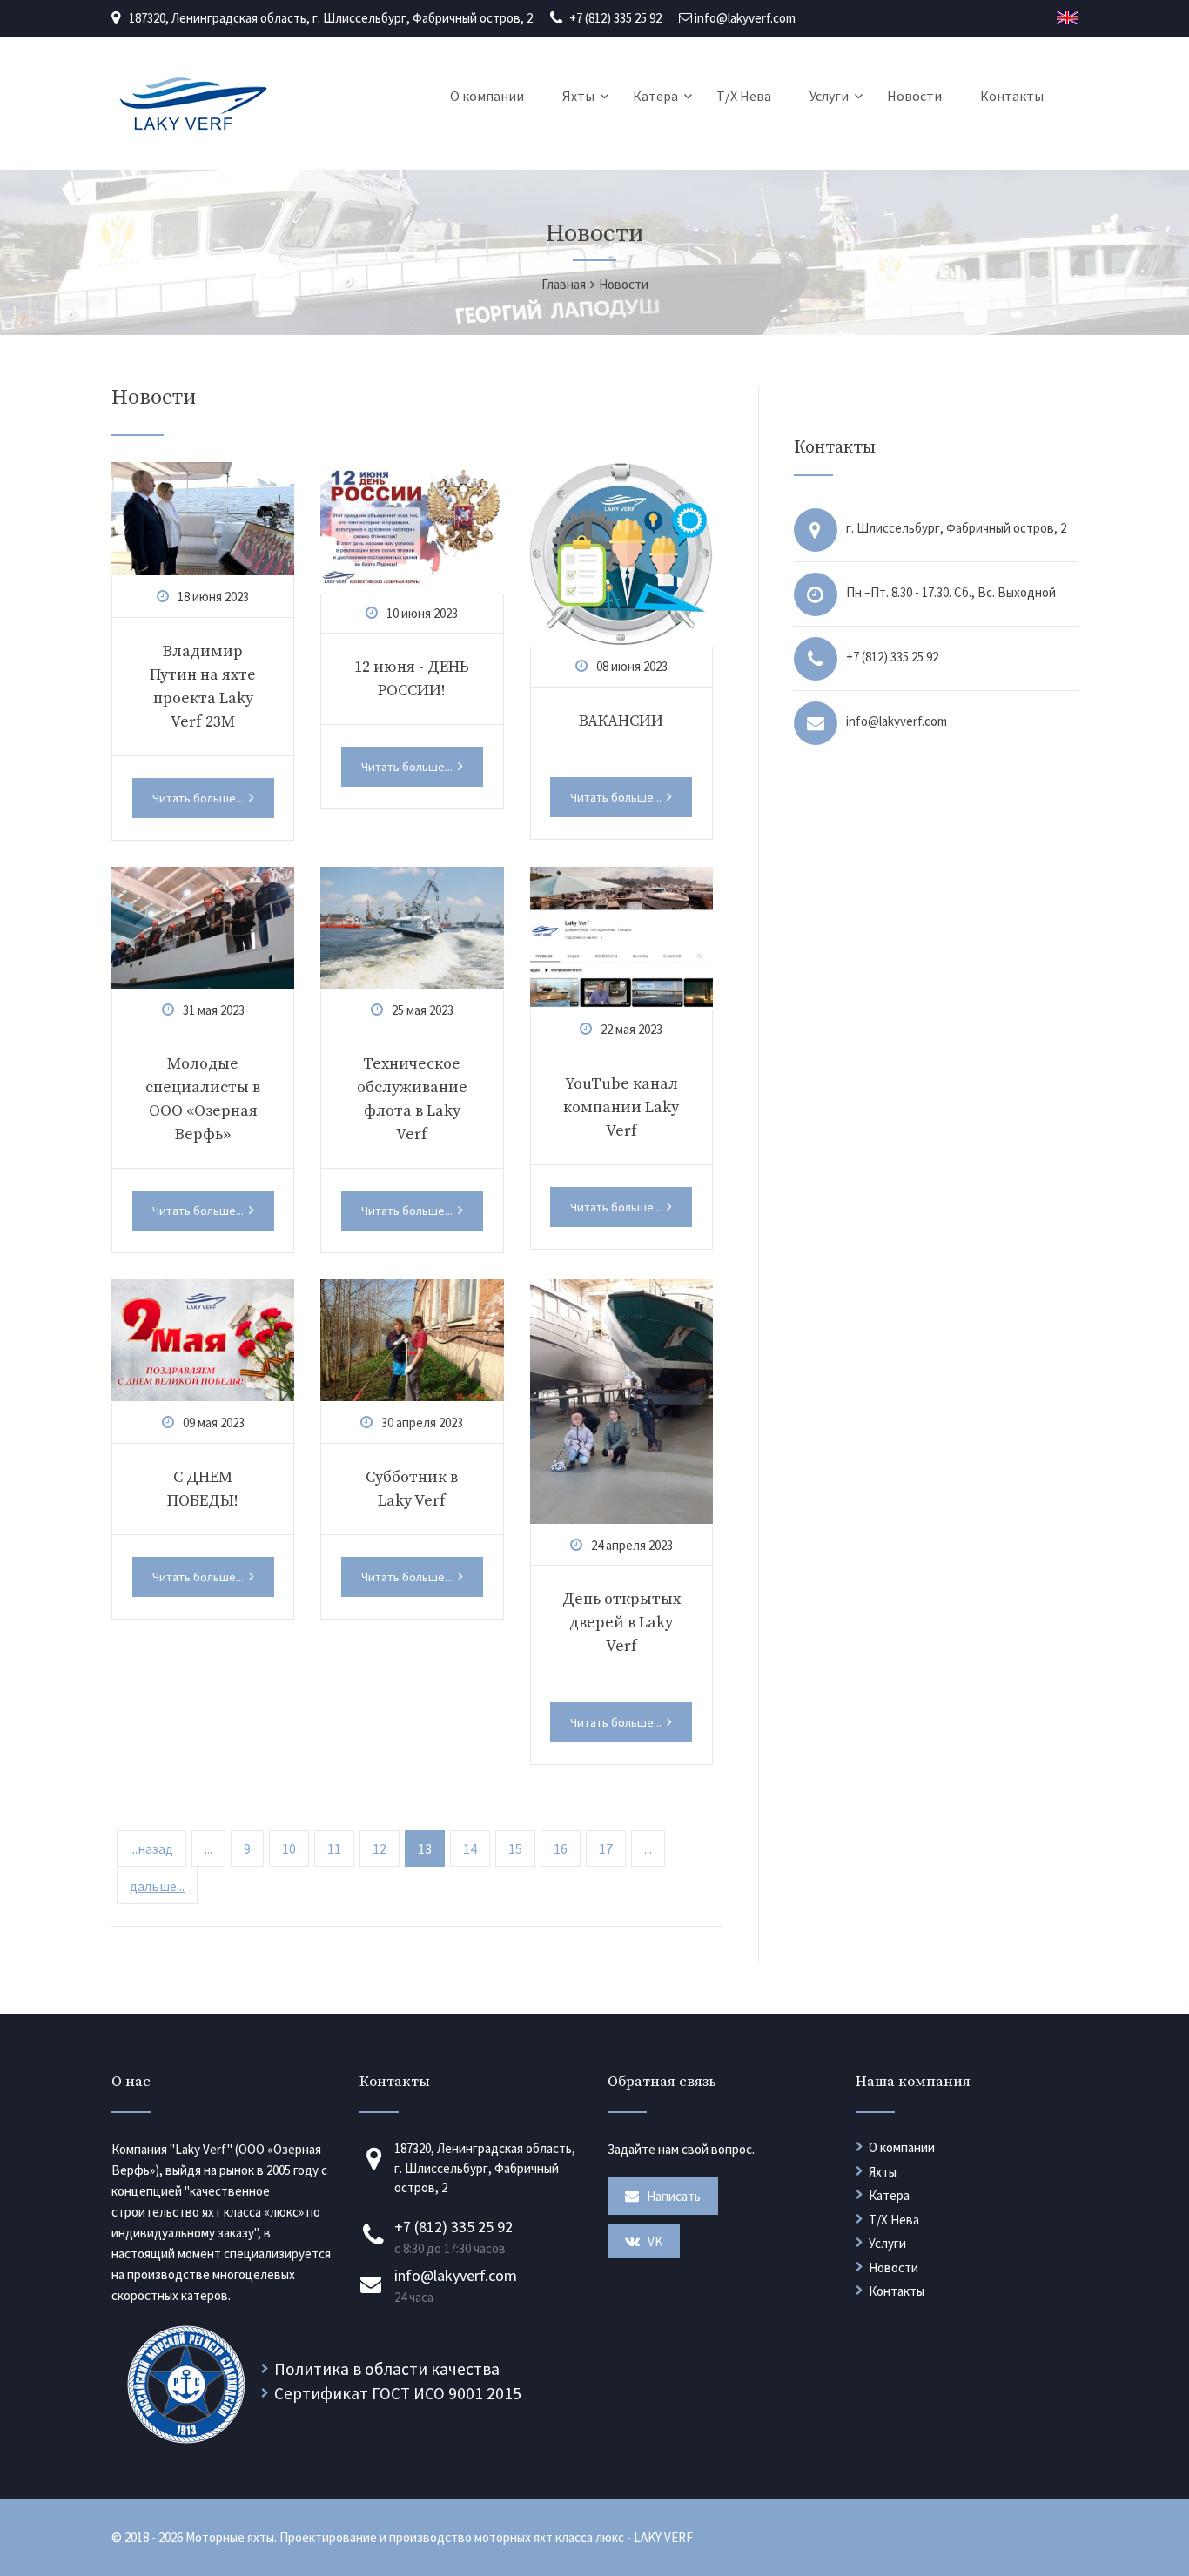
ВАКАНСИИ (621, 721)
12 (380, 1848)
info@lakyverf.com (745, 18)
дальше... (157, 1886)
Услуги (829, 96)
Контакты (1012, 96)
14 (470, 1848)
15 (515, 1848)
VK (654, 2241)
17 (606, 1848)
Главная (564, 284)
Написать (672, 2196)
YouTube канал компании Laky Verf (621, 1107)
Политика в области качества (387, 2369)
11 (334, 1848)
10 (289, 1848)
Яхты (578, 96)
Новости (914, 96)
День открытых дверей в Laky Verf (621, 1623)
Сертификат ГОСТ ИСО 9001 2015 (398, 2393)
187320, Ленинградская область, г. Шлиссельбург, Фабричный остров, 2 (331, 18)
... (208, 1848)
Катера (655, 96)
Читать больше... (199, 798)
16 (561, 1848)
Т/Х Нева (744, 96)
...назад (151, 1848)
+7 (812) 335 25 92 (615, 18)
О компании (487, 96)
